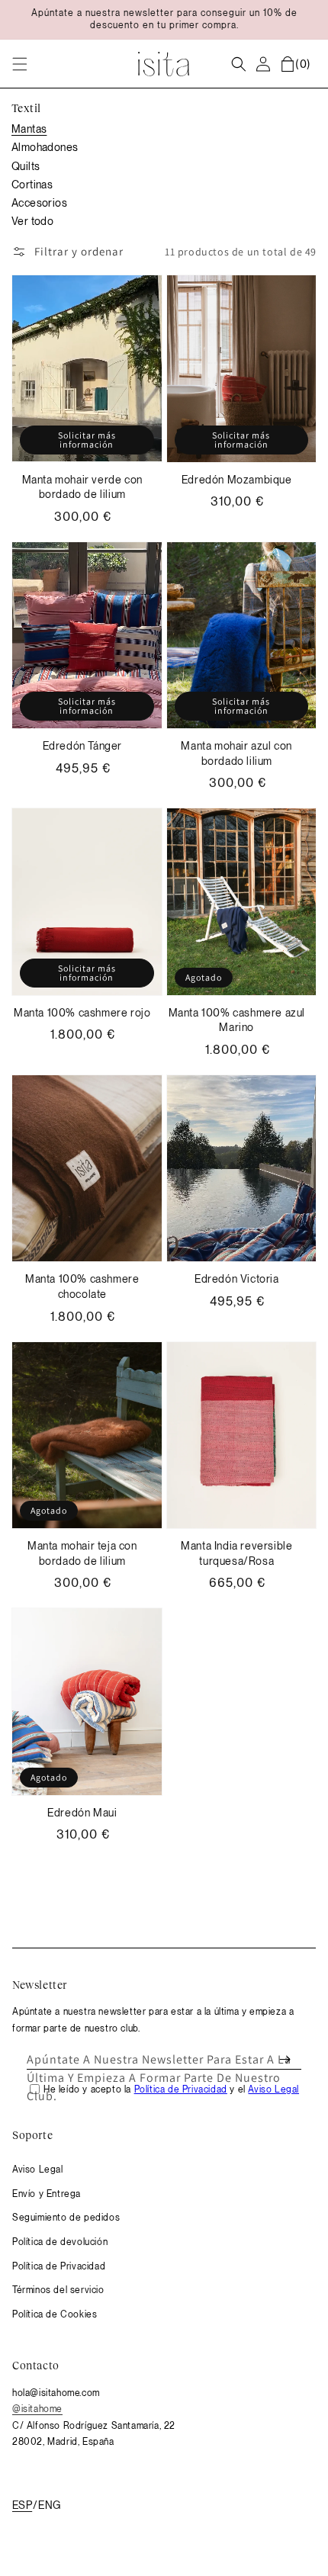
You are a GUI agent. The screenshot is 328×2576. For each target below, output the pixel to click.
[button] (20, 64)
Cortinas (32, 185)
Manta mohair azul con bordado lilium (236, 753)
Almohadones (45, 147)
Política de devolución (60, 2242)
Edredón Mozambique (237, 480)
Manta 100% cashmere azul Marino (237, 1020)
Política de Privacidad (59, 2266)
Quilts (26, 166)
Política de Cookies (55, 2314)
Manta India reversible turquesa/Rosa (236, 1553)
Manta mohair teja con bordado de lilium (82, 1553)
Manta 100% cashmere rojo (82, 1013)
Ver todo (32, 221)
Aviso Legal (38, 2170)
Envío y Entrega (47, 2194)
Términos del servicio (58, 2290)
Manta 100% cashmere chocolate (82, 1286)
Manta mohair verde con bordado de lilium (82, 487)
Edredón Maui (82, 1813)
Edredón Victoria (237, 1279)
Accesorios (39, 203)
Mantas (29, 129)
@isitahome (37, 2409)
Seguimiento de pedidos (66, 2218)
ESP (22, 2505)
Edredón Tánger (82, 746)
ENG (50, 2505)
